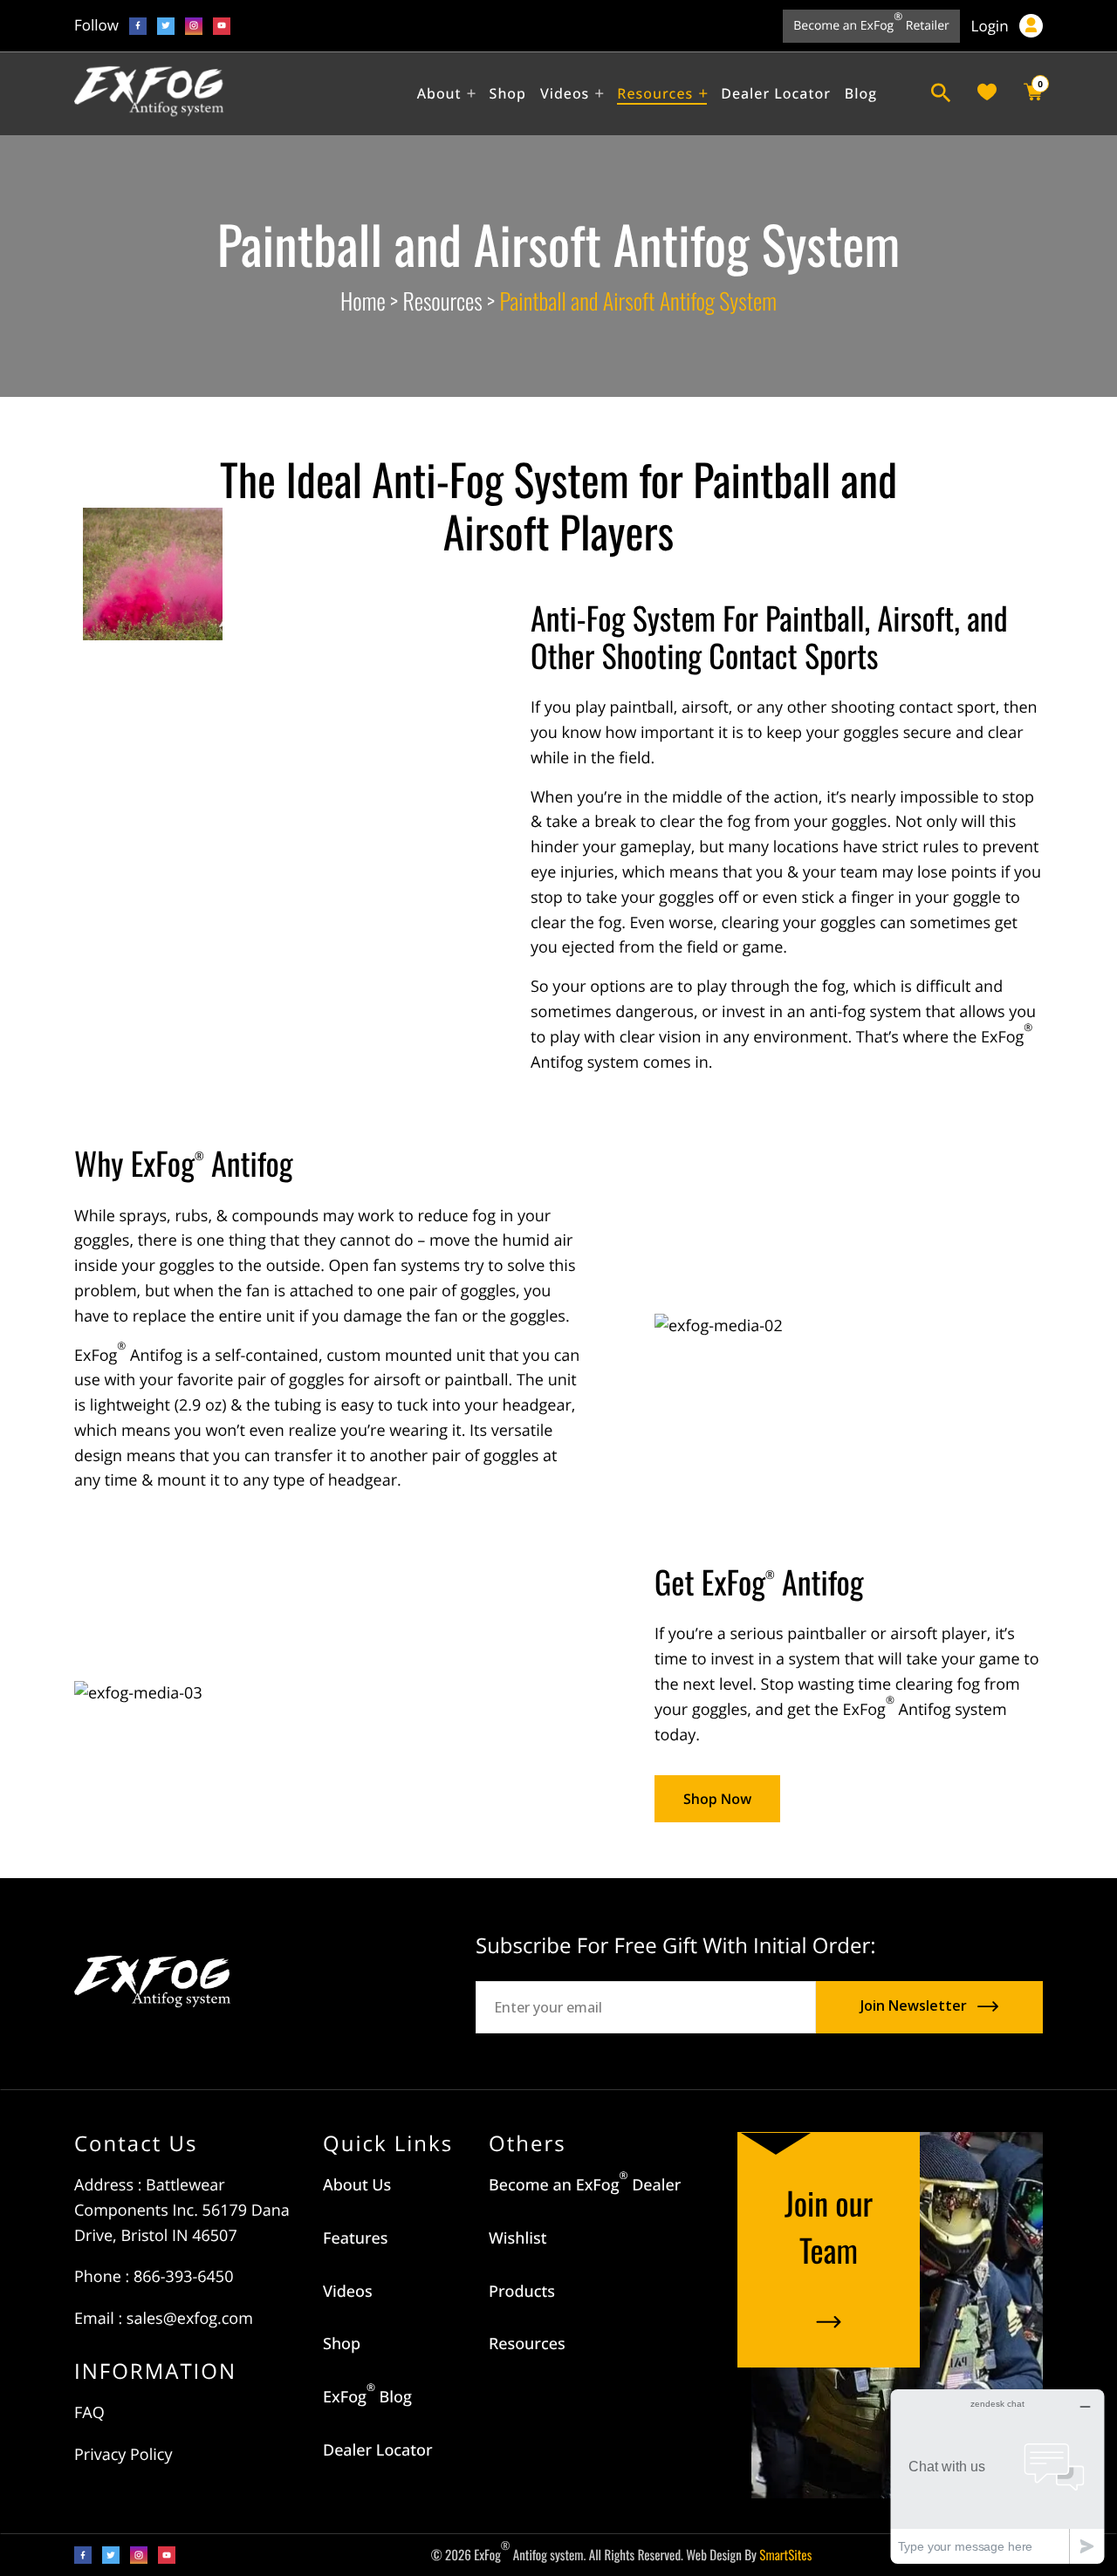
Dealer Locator (378, 2450)
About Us (357, 2185)
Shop (342, 2344)
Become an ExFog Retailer (871, 22)
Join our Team (829, 2227)
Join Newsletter (914, 2006)
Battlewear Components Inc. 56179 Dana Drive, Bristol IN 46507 (182, 2210)
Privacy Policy (123, 2455)
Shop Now (717, 1799)
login (992, 27)
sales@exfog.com (190, 2319)
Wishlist (518, 2238)
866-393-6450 (184, 2277)
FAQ (89, 2413)
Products (522, 2292)
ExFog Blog (367, 2397)
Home (363, 301)
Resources (442, 301)
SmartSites (785, 2555)
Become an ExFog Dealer (585, 2185)
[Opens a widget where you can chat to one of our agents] (997, 2476)
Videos (348, 2292)
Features (355, 2238)
